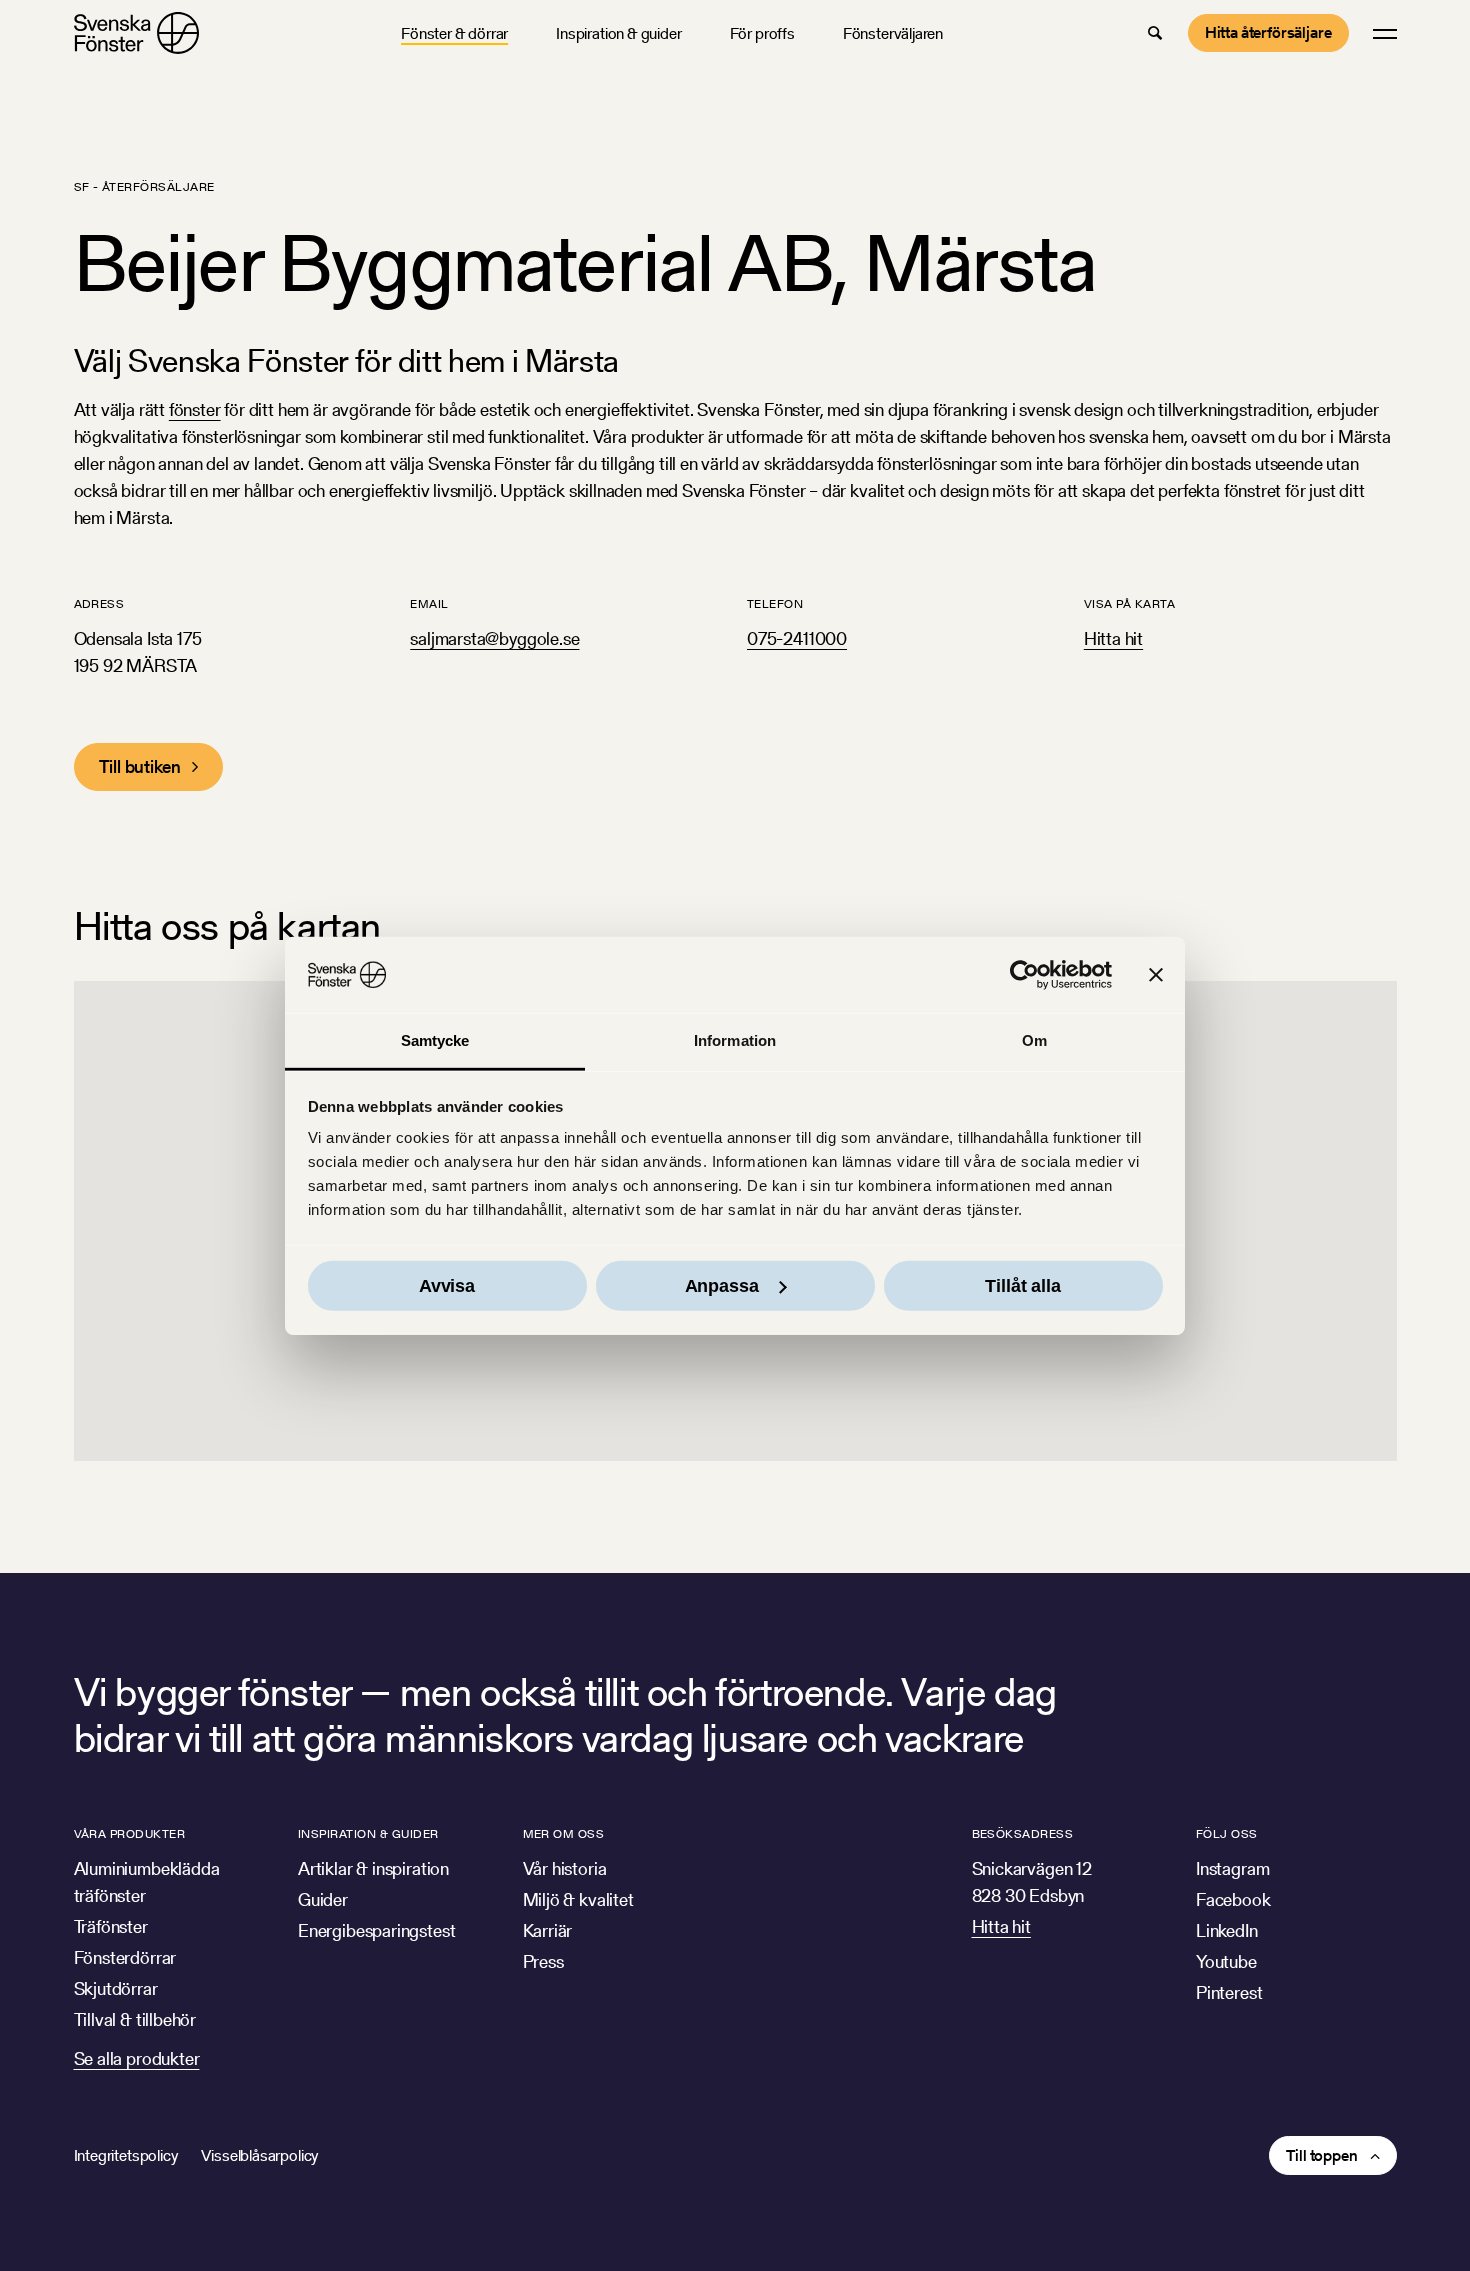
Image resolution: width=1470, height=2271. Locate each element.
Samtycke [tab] (435, 1040)
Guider (323, 1899)
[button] (1155, 33)
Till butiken (140, 766)
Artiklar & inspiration (373, 1868)
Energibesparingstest (376, 1930)
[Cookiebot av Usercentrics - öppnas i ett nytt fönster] (1024, 975)
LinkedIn (1227, 1930)
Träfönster (111, 1926)
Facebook (1233, 1899)
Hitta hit (1113, 638)
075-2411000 (797, 638)
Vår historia (565, 1868)
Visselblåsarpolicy (259, 2155)
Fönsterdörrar (125, 1957)
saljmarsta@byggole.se (494, 638)
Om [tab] (1034, 1040)
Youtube (1226, 1961)
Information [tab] (735, 1040)
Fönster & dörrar (454, 33)
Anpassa (722, 1286)
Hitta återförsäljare (1268, 32)
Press (543, 1961)
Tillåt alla (1022, 1286)
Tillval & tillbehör (135, 2019)
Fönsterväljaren (893, 33)
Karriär (548, 1930)
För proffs (762, 33)
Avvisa (447, 1286)
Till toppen (1321, 2155)
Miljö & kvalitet (578, 1899)
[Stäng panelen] (1156, 975)
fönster (195, 409)
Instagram (1232, 1868)
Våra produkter (130, 1833)
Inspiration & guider (618, 33)
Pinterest (1229, 1992)
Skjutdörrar (116, 1988)
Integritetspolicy (126, 2155)
